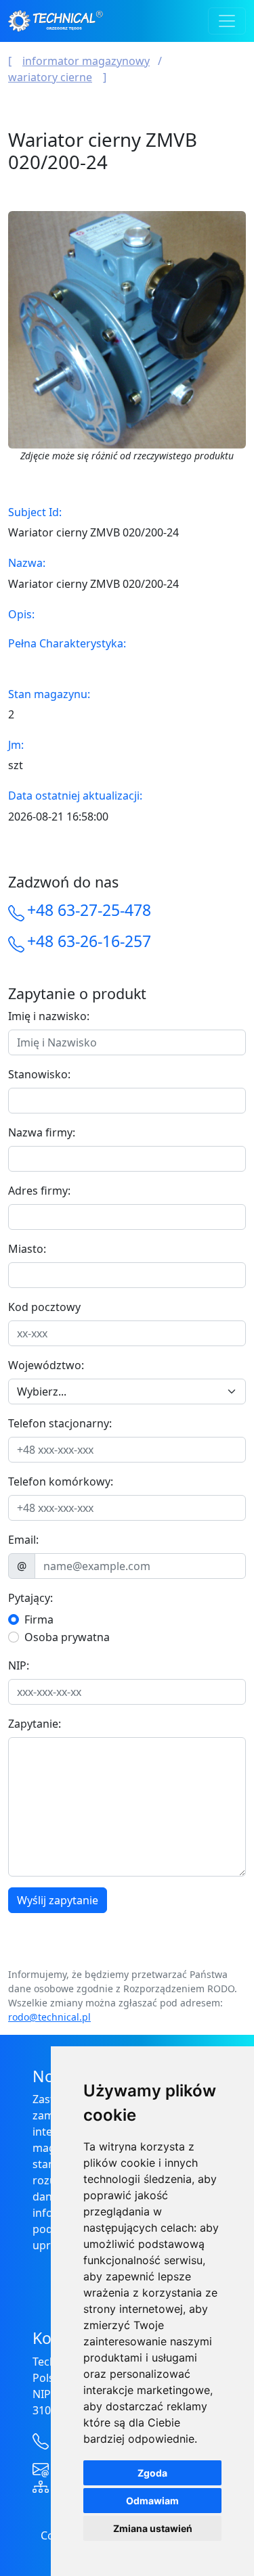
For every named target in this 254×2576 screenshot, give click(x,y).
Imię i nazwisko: (49, 1016)
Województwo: (46, 1365)
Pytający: (30, 1598)
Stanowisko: (39, 1074)
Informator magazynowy (86, 61)
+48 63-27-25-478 (89, 910)
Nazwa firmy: (42, 1132)
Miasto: (27, 1249)
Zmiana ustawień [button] (153, 2528)
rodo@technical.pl (49, 2017)
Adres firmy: (39, 1191)
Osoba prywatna (67, 1637)
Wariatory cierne (50, 77)
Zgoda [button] (152, 2473)
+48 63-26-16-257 (89, 941)
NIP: (19, 1665)
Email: (23, 1540)
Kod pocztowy (44, 1307)
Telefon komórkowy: (61, 1481)
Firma (39, 1619)
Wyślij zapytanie (58, 1900)
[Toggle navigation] (227, 21)
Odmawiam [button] (152, 2501)
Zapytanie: (35, 1724)
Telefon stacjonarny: (60, 1423)
